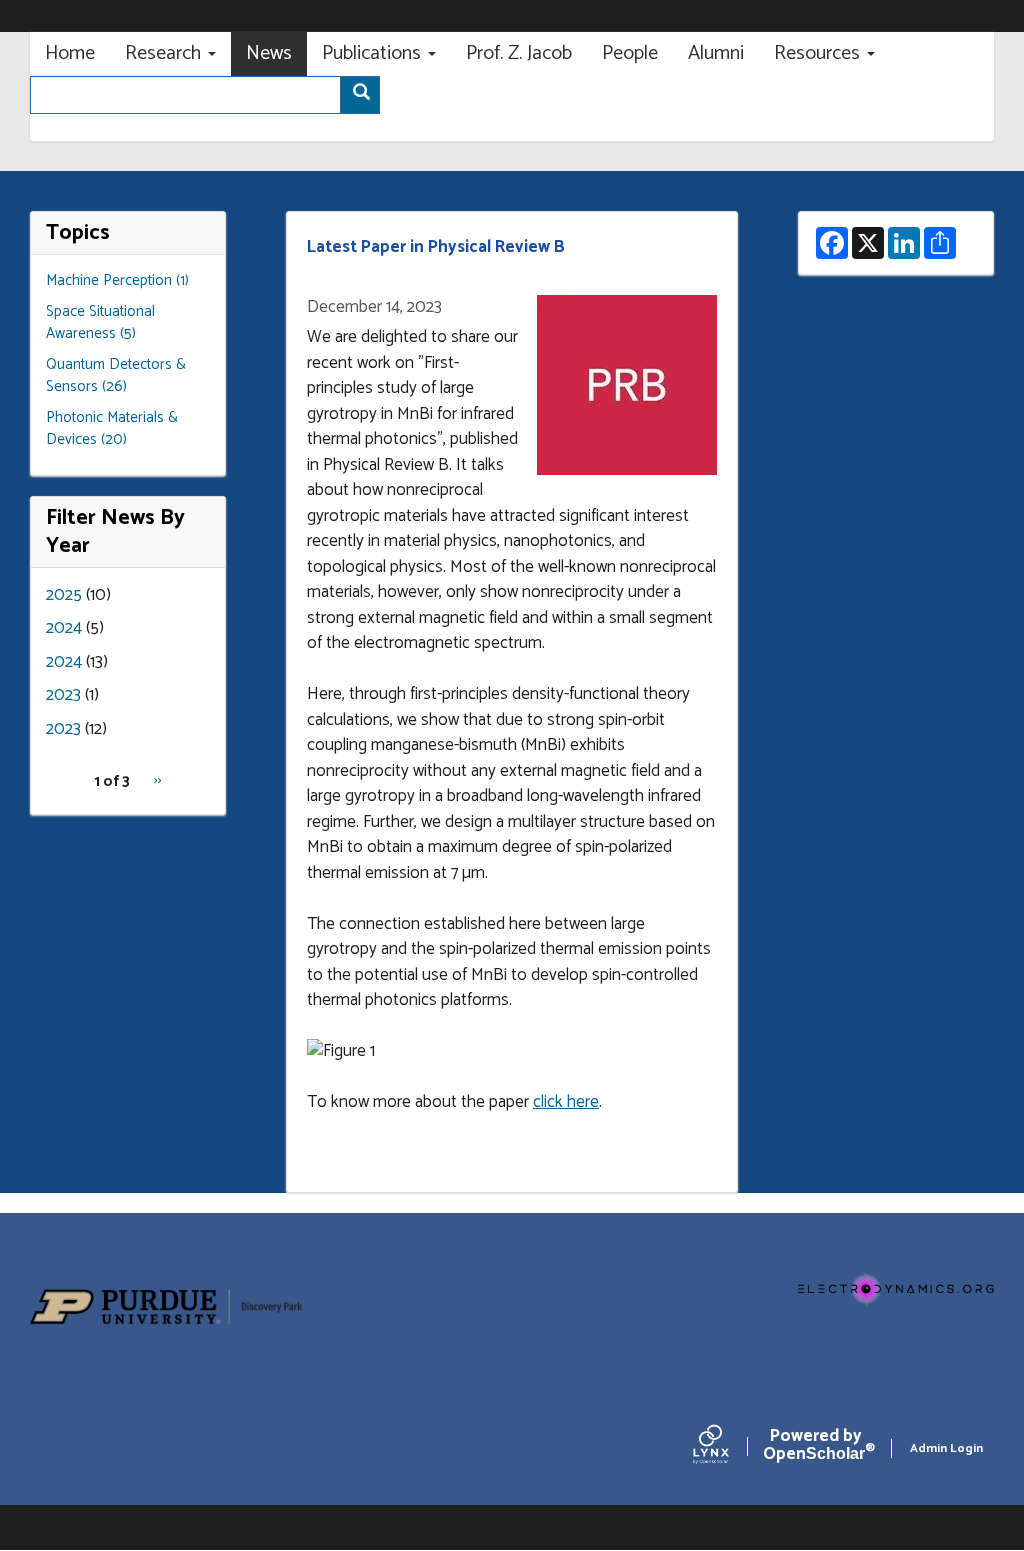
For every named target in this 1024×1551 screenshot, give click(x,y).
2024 (64, 628)
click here (566, 1102)
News (269, 53)
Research (165, 53)
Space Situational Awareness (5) (100, 323)
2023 (63, 695)
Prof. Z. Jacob (519, 53)
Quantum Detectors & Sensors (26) (116, 376)
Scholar (815, 1449)
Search (360, 95)
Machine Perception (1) (117, 280)
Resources (819, 53)
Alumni (716, 53)
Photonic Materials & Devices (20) (112, 429)
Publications (374, 53)
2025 (64, 595)
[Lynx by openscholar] (728, 1448)
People (630, 53)
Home (70, 53)
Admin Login (946, 1448)
